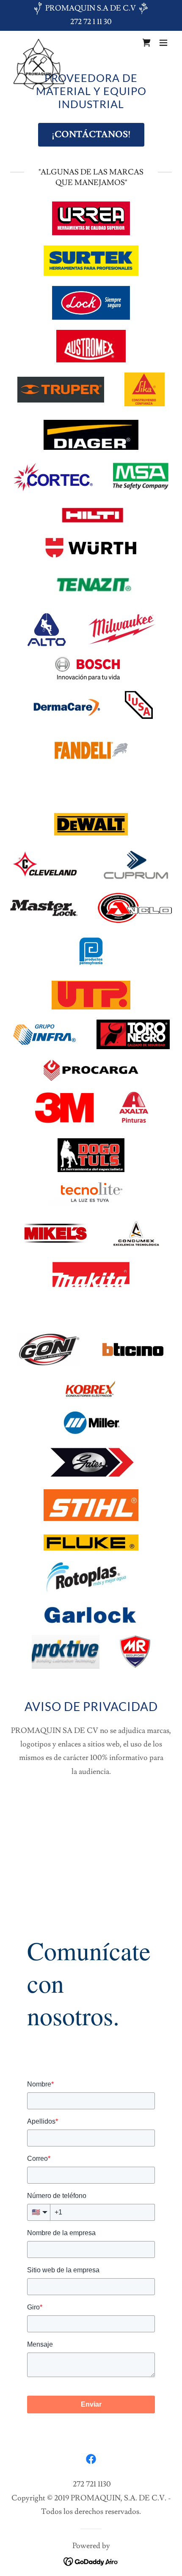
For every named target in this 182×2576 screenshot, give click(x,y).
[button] (163, 43)
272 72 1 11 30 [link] (91, 22)
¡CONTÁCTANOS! (91, 135)
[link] (39, 43)
